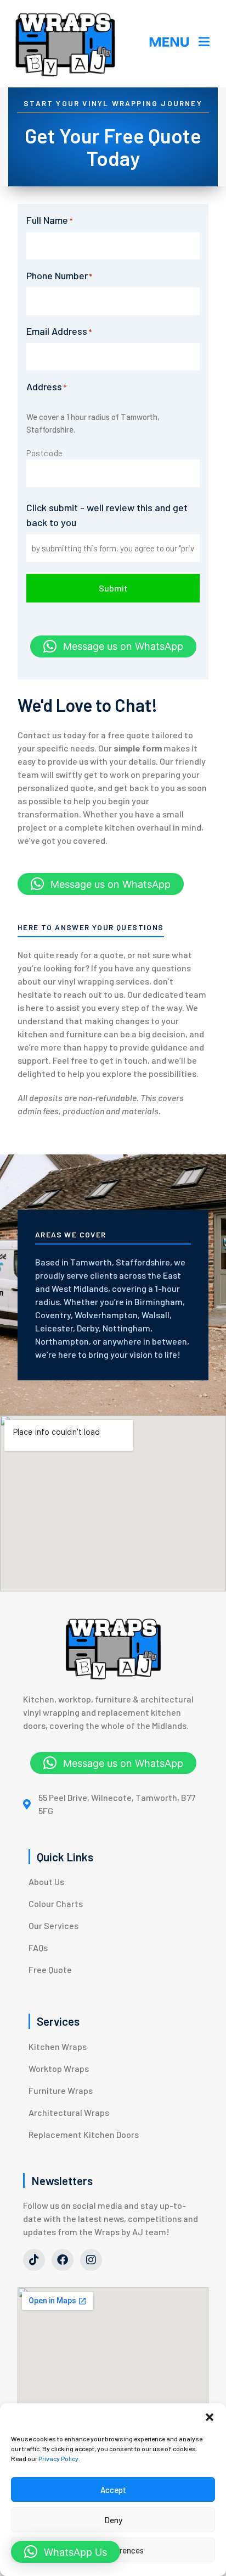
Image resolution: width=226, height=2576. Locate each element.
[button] (210, 2417)
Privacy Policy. (59, 2458)
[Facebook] (63, 2260)
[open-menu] (180, 44)
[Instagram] (91, 2260)
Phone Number (59, 275)
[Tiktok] (34, 2260)
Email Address (59, 331)
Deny (113, 2520)
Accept (113, 2490)
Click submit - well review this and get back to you (107, 515)
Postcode (45, 453)
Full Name (49, 220)
